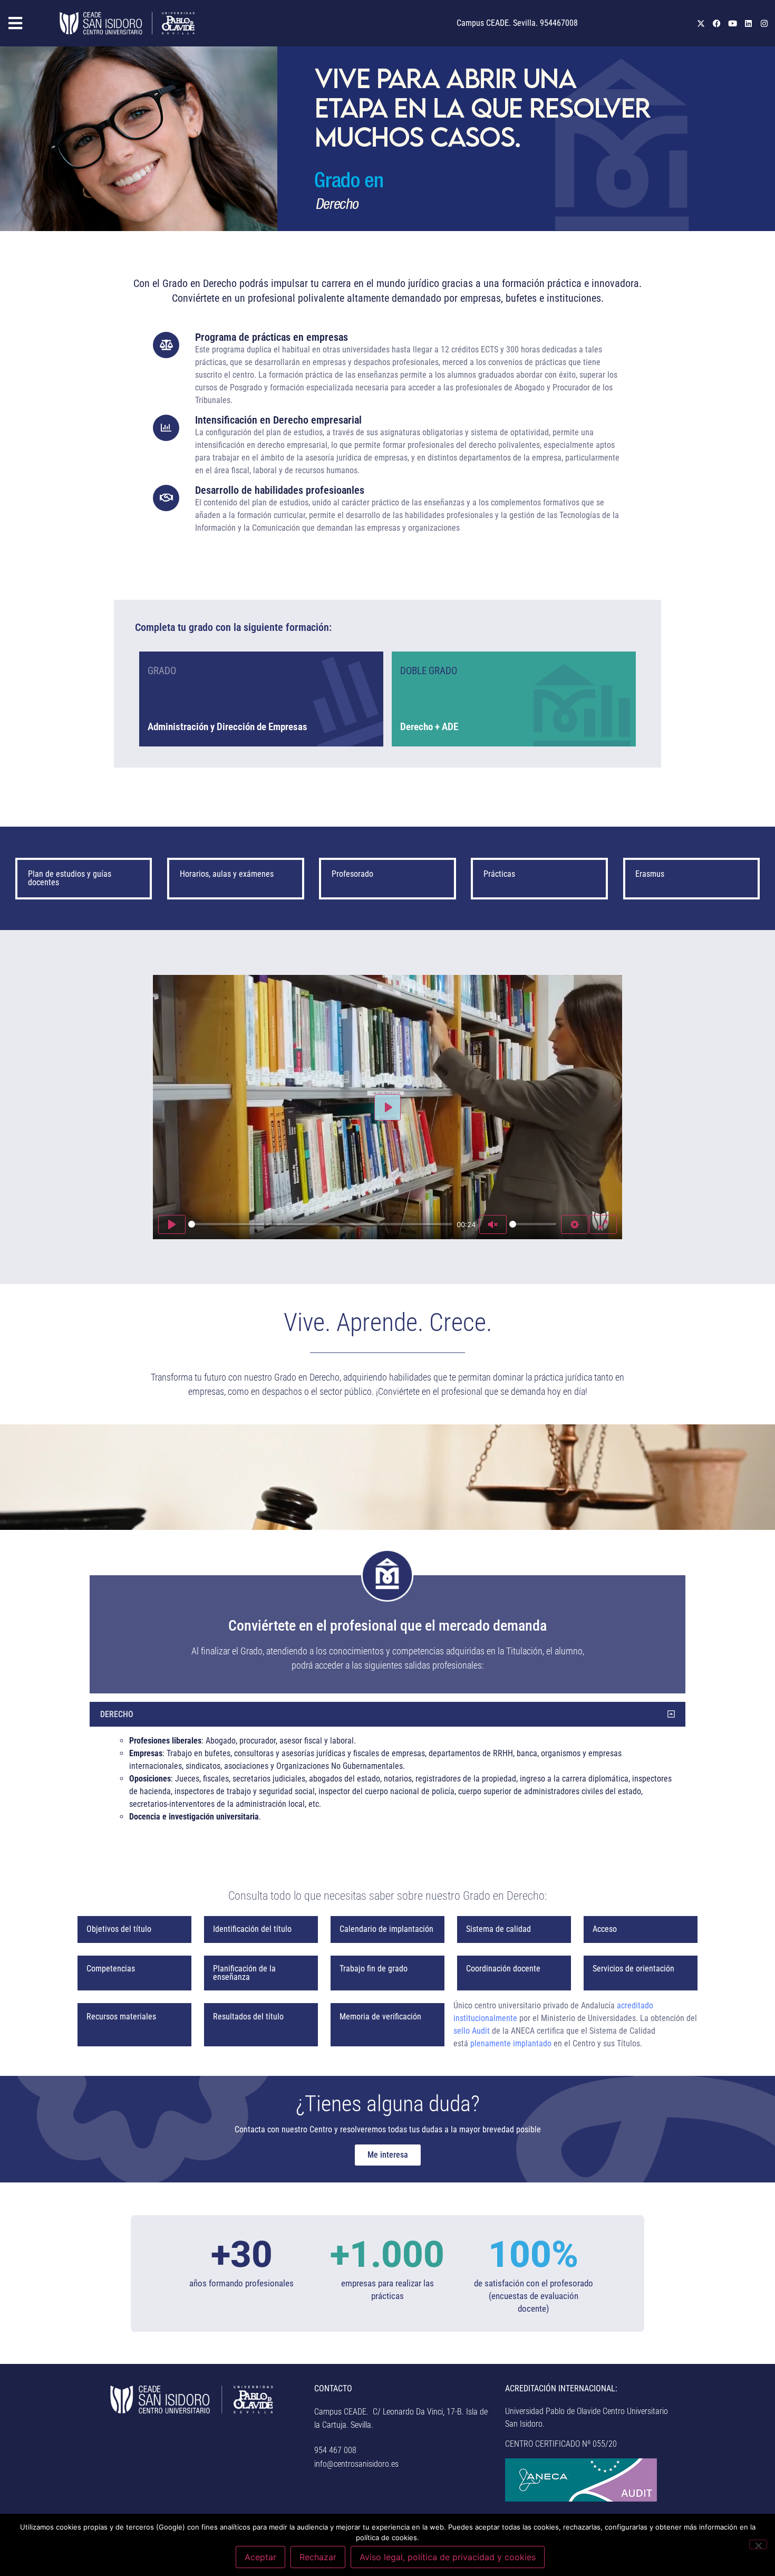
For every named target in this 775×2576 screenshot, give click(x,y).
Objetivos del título (119, 1929)
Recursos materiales (121, 2017)
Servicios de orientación (633, 1969)
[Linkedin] (749, 23)
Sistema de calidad (498, 1929)
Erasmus (650, 874)
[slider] (320, 1224)
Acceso (605, 1929)
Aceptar (260, 2557)
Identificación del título (252, 1929)
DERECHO (117, 1714)
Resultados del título (248, 2017)
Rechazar (318, 2557)
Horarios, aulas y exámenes (227, 874)
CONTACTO (333, 2388)
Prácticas (499, 874)
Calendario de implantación (386, 1929)
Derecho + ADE (429, 727)
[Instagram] (764, 23)
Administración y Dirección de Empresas (227, 727)
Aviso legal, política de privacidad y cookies (448, 2557)
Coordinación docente (503, 1969)
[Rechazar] (758, 2544)
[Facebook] (717, 23)
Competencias (111, 1969)
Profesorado (352, 874)
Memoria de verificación (380, 2017)
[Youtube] (733, 23)
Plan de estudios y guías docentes (70, 878)
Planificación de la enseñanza (244, 1973)
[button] (27, 23)
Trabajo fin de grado (374, 1969)
